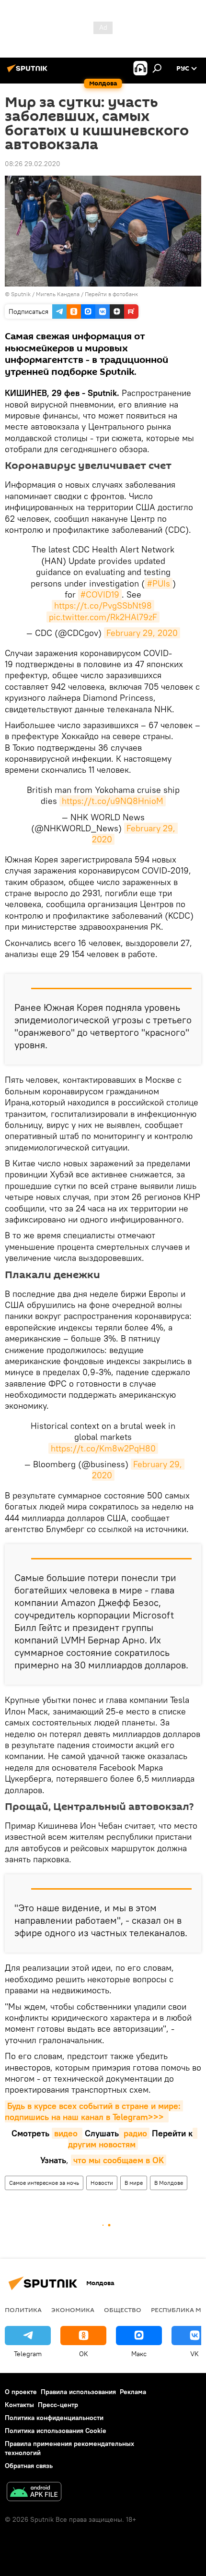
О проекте (21, 2392)
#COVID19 (100, 594)
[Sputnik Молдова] (29, 72)
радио (134, 2133)
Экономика (73, 2310)
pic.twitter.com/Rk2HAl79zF (103, 617)
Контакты (19, 2405)
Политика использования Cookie (56, 2431)
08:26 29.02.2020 (33, 164)
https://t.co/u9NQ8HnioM (113, 801)
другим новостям (133, 2139)
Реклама (133, 2392)
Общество (123, 2310)
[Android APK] (34, 2493)
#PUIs (159, 583)
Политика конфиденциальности (54, 2418)
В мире (134, 2183)
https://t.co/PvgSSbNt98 (103, 605)
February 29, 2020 (142, 633)
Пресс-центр (58, 2405)
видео (67, 2133)
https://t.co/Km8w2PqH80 (103, 1448)
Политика (23, 2310)
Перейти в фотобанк (111, 294)
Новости (102, 2183)
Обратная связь (29, 2466)
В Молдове (169, 2183)
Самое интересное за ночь (44, 2183)
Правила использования (78, 2392)
